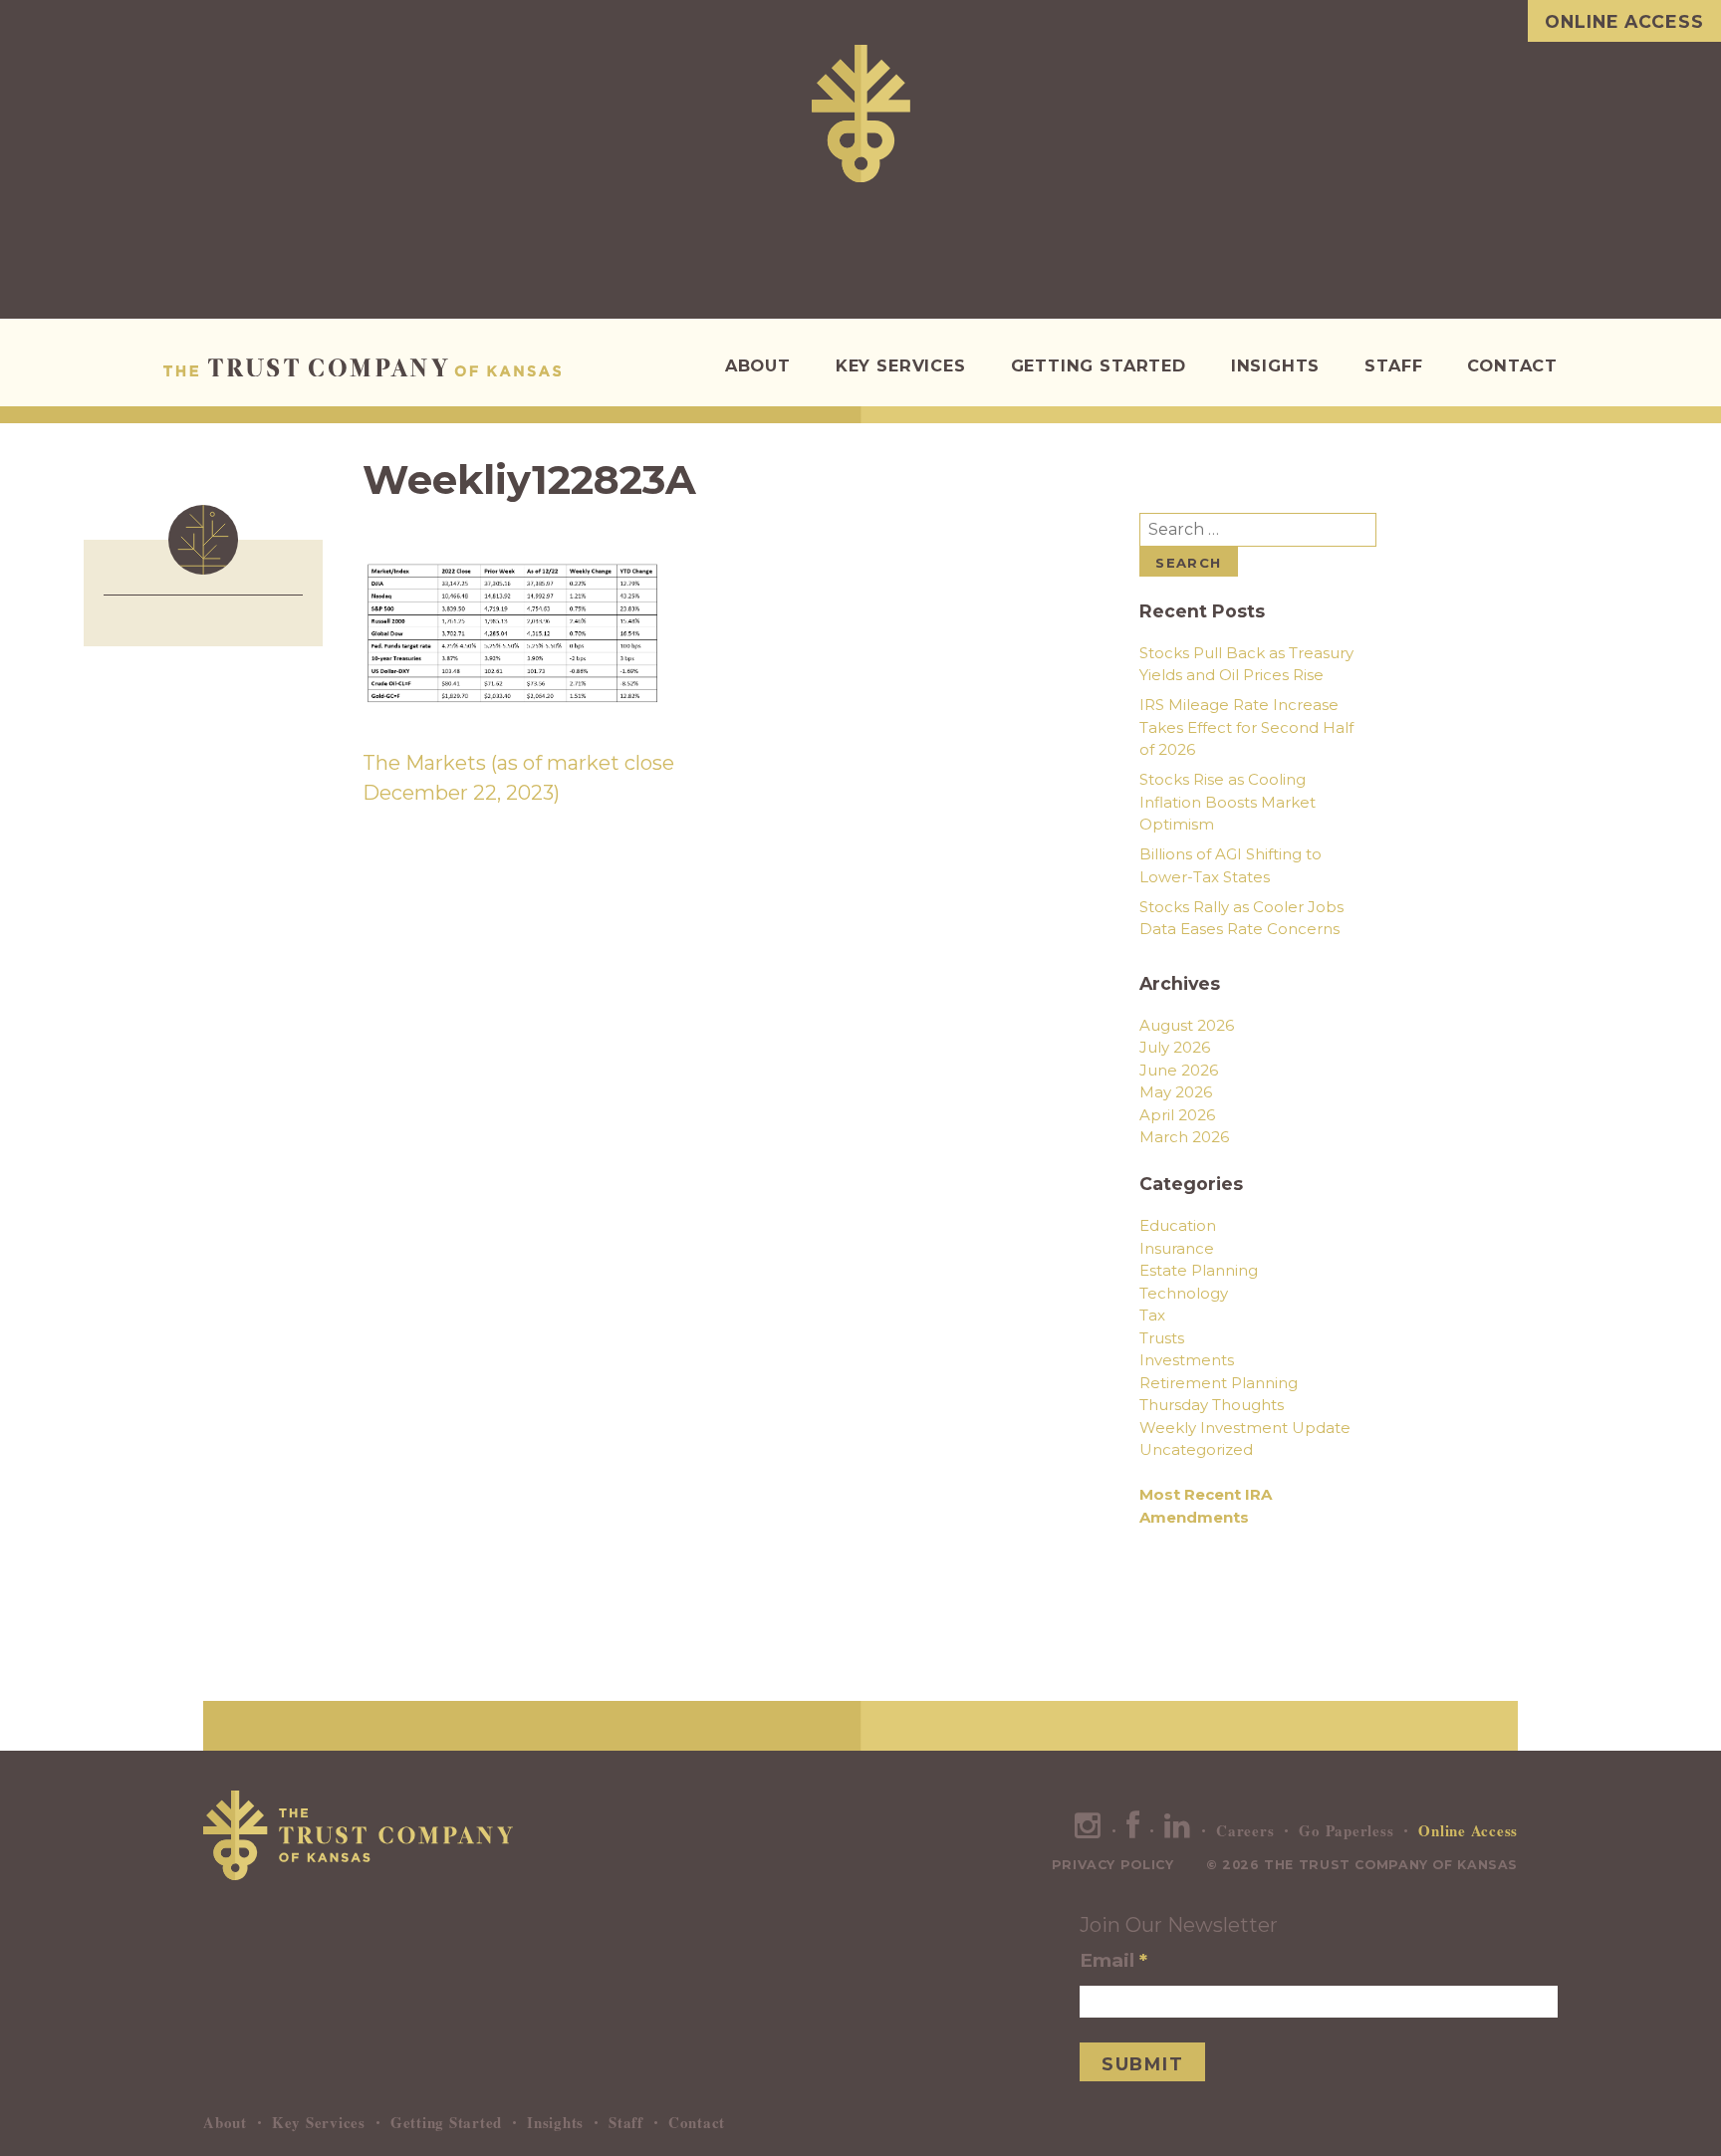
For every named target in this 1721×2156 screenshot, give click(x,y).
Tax (1152, 1315)
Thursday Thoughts (1212, 1405)
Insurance (1177, 1248)
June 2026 (1179, 1070)
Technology (1184, 1293)
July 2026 (1175, 1047)
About (758, 365)
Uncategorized (1196, 1449)
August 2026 (1187, 1025)
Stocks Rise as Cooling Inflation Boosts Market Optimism (1228, 802)
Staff (1393, 365)
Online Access (1624, 21)
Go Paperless (1346, 1830)
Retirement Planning (1219, 1383)
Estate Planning (1199, 1270)
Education (1178, 1225)
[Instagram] (1088, 1830)
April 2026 (1177, 1115)
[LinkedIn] (1178, 1830)
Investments (1187, 1360)
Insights (1276, 365)
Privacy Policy (1113, 1865)
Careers (1245, 1830)
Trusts (1162, 1338)
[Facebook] (1133, 1830)
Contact (1512, 365)
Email (1113, 1960)
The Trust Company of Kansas (362, 367)
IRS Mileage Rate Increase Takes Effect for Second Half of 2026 (1246, 727)
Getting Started (1099, 365)
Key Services (901, 365)
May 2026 (1176, 1092)
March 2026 (1184, 1137)
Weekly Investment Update (1245, 1428)
